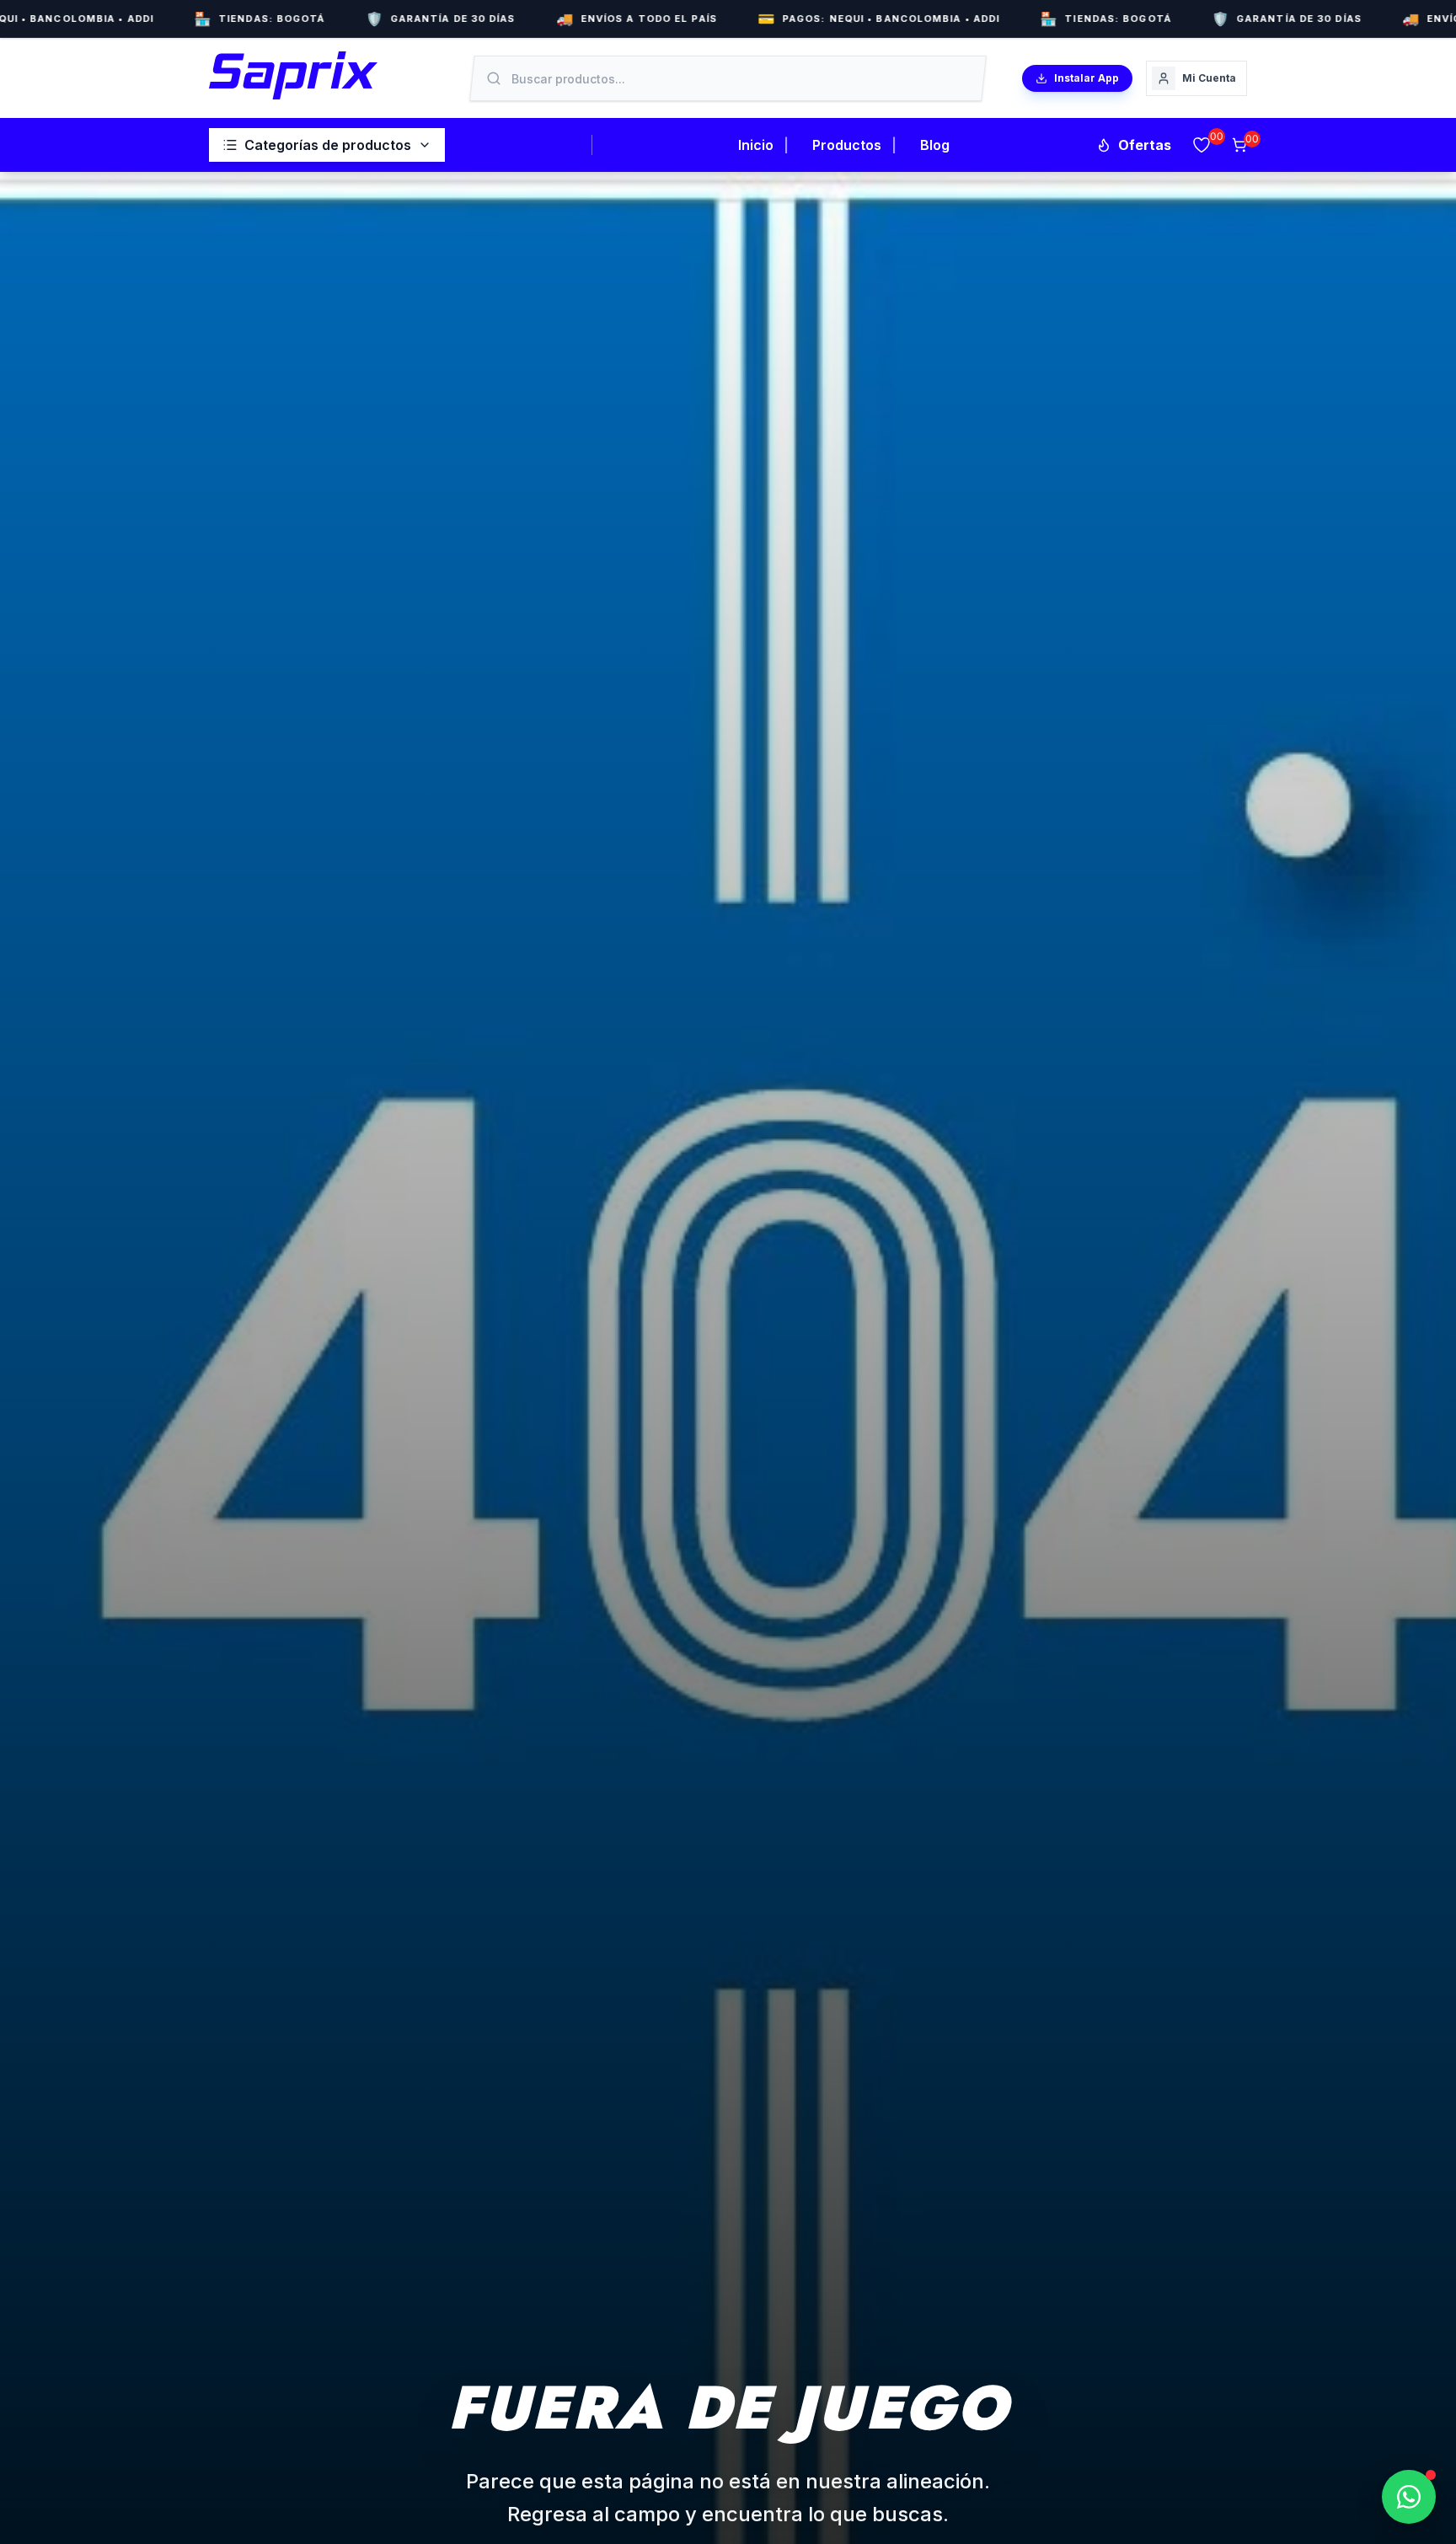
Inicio (756, 145)
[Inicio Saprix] (293, 75)
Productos (847, 145)
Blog (935, 145)
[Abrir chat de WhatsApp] (1409, 2497)
